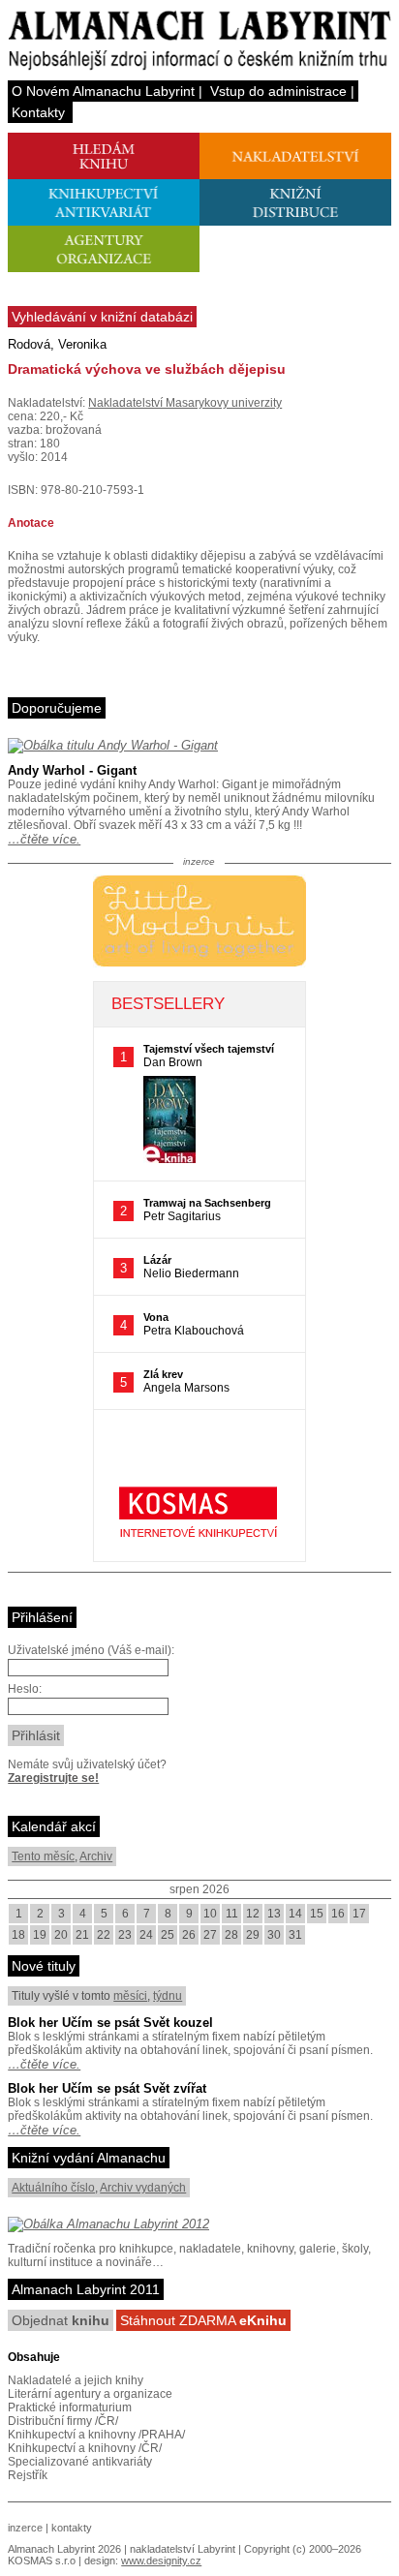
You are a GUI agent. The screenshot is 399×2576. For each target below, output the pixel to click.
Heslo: (25, 1689)
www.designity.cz (161, 2561)
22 (104, 1935)
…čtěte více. (44, 839)
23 (125, 1935)
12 (253, 1914)
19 (40, 1935)
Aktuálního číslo (53, 2188)
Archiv (96, 1856)
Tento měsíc (43, 1856)
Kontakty (38, 112)
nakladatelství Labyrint (183, 2549)
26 (189, 1935)
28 (231, 1935)
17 (359, 1914)
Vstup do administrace (278, 91)
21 (82, 1935)
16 (338, 1914)
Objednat (61, 2320)
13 (274, 1914)
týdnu (168, 1996)
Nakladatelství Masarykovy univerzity (185, 403)
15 (317, 1914)
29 (253, 1935)
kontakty (72, 2528)
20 (61, 1935)
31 (295, 1935)
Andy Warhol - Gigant (72, 770)
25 (168, 1935)
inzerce (25, 2528)
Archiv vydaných (143, 2188)
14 (295, 1914)
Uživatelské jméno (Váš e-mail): (91, 1650)
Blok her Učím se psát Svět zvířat (107, 2088)
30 (274, 1935)
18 (18, 1935)
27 (210, 1935)
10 (210, 1914)
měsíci (130, 1996)
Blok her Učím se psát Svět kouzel (110, 2023)
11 (232, 1914)
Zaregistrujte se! (53, 1778)
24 (146, 1935)
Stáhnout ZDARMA (203, 2320)
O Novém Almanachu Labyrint (103, 91)
